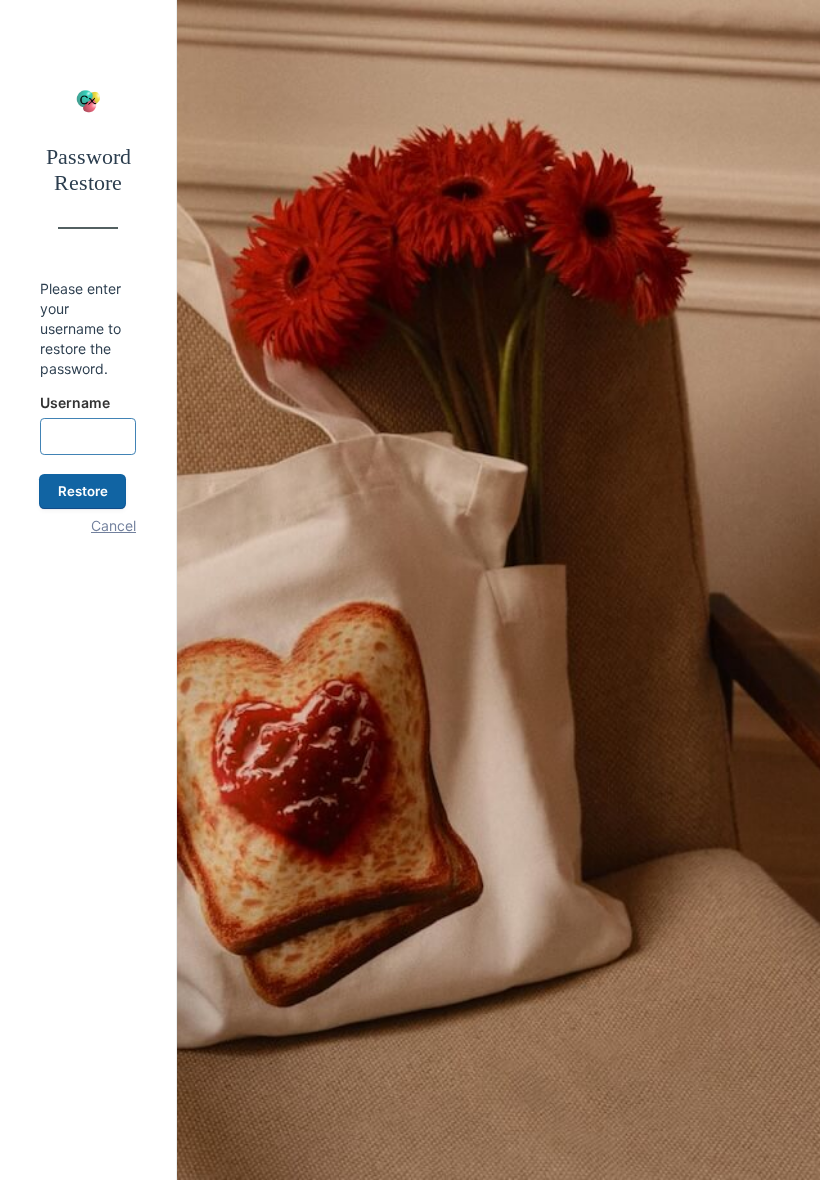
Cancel (113, 525)
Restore (83, 491)
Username (75, 402)
